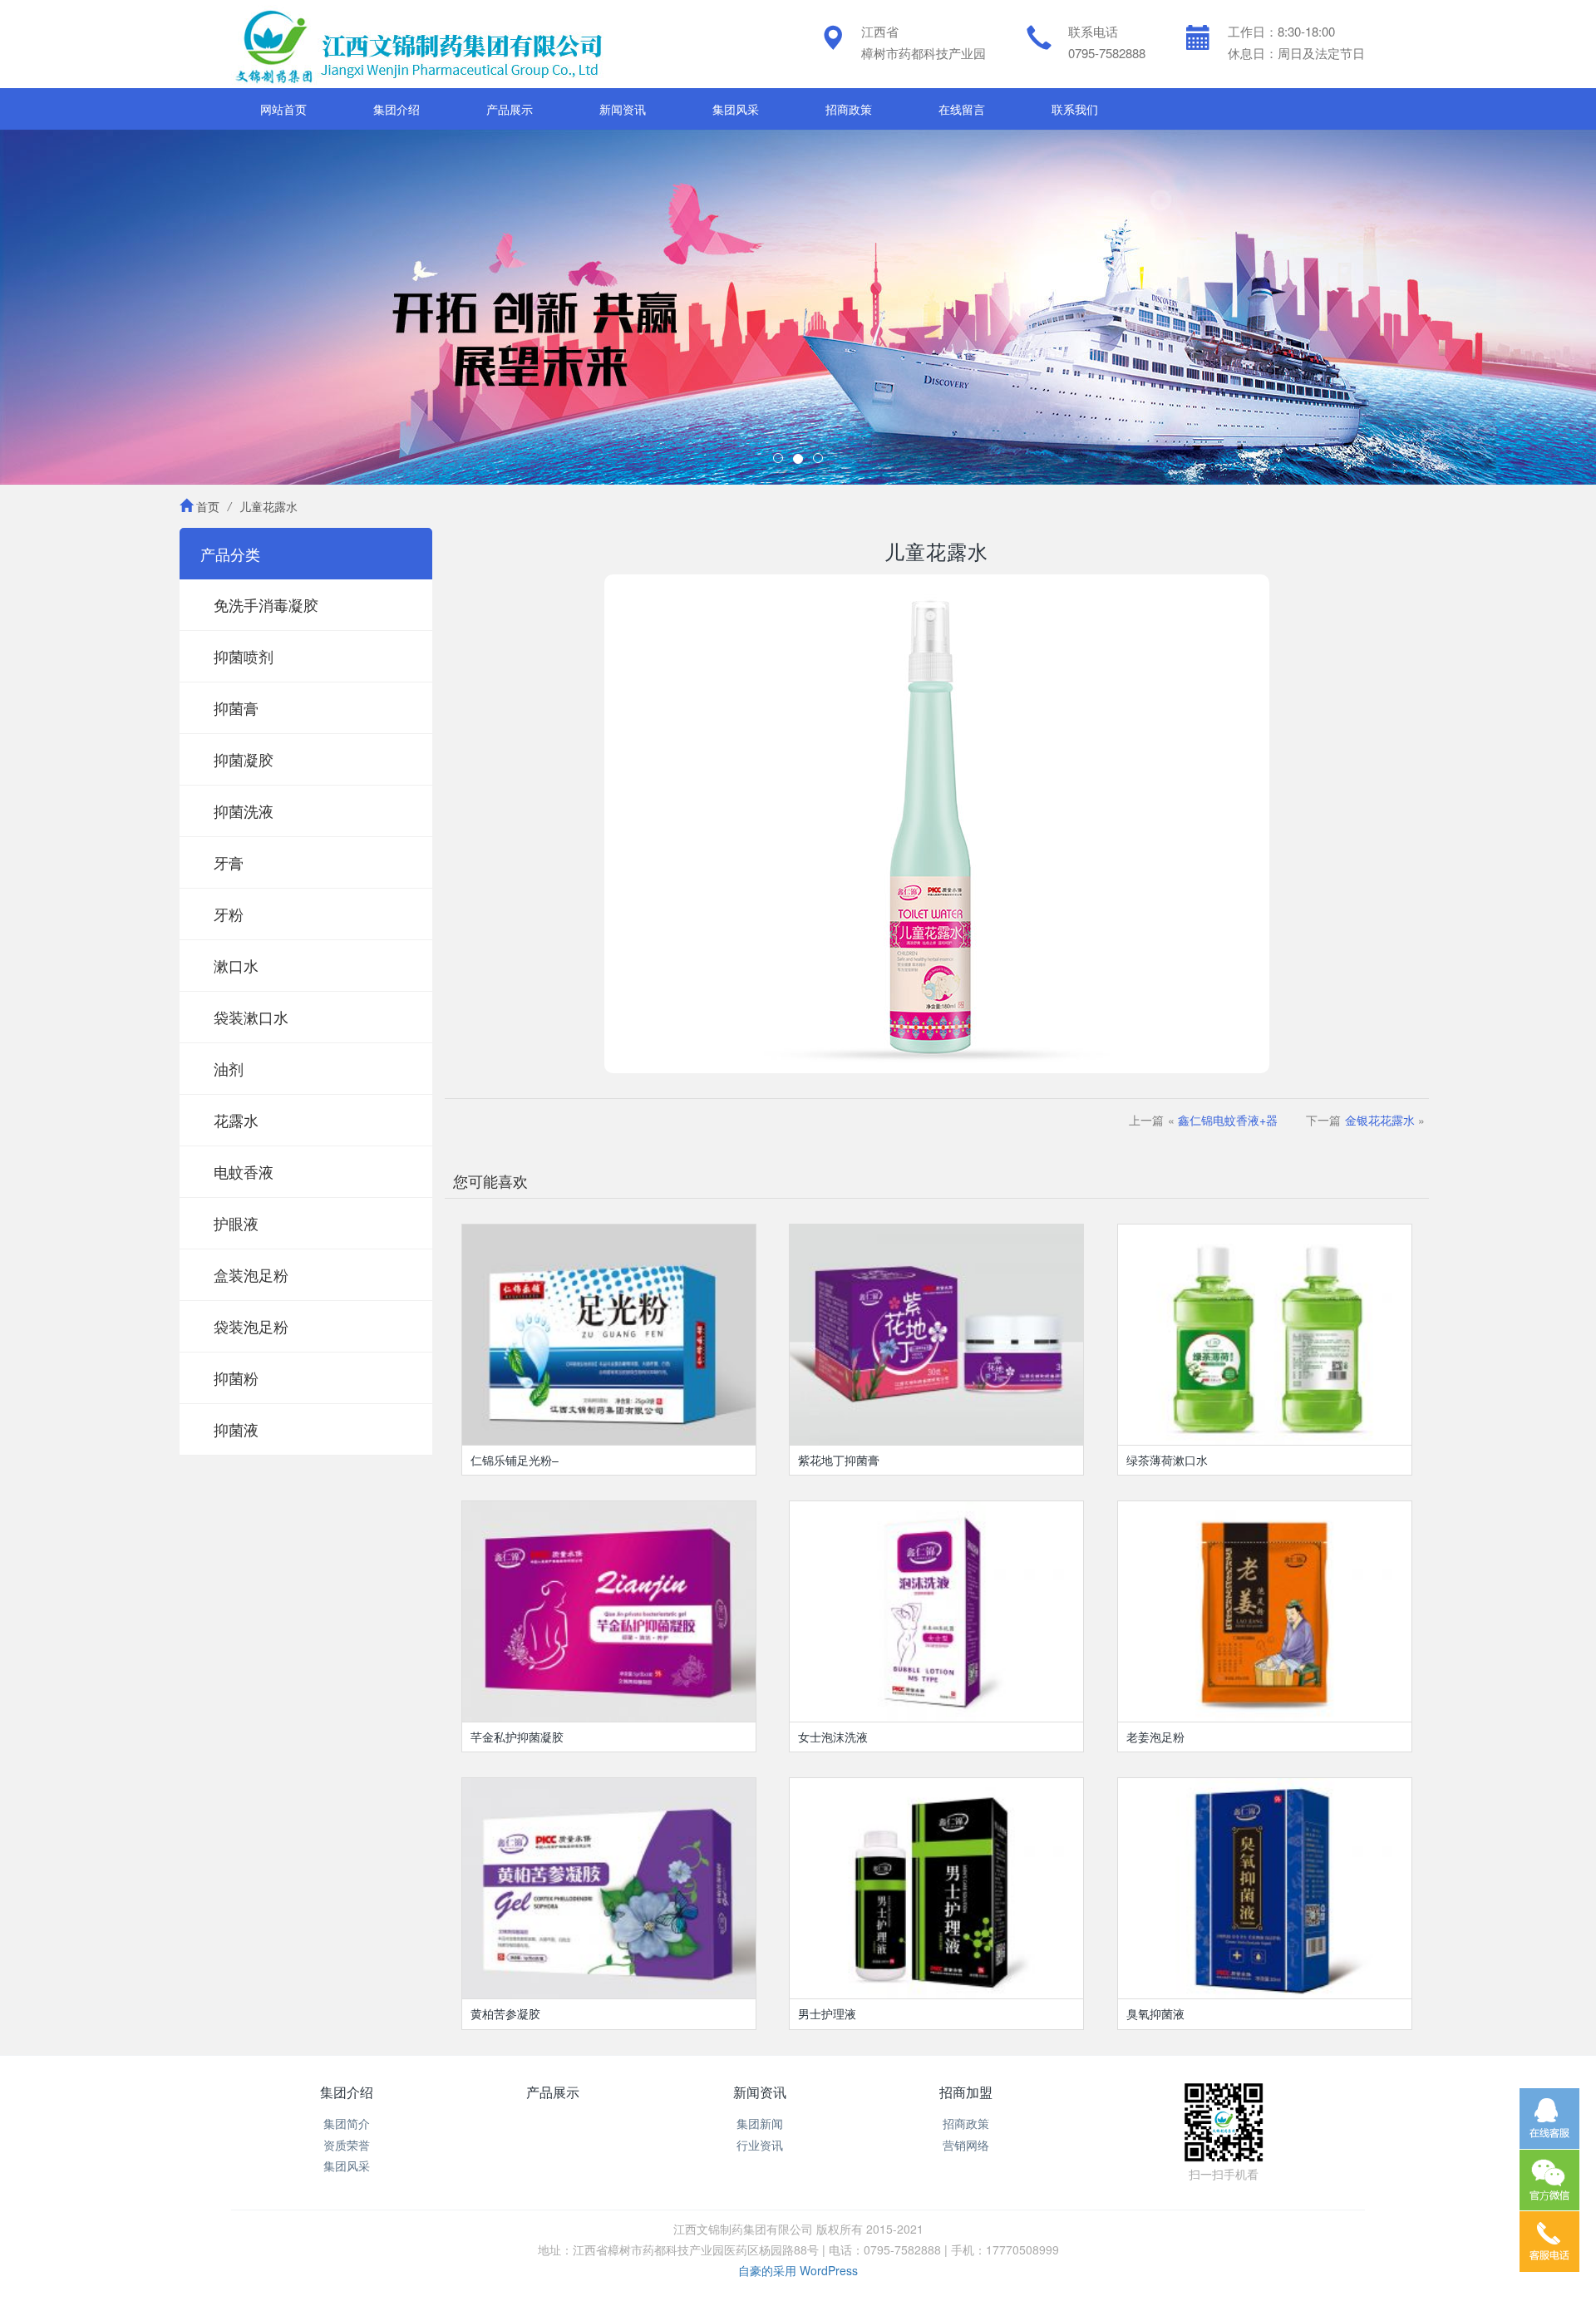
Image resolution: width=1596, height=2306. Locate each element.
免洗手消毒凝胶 (266, 604)
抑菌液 (236, 1429)
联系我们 (1075, 109)
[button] (120, 307)
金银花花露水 (1380, 1120)
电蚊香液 (244, 1171)
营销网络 (966, 2145)
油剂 (229, 1068)
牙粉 (229, 914)
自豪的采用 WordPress (798, 2270)
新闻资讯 (623, 109)
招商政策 (849, 109)
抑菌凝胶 (244, 759)
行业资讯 (760, 2145)
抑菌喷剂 (244, 656)
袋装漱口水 (251, 1017)
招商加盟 (966, 2092)
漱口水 (236, 965)
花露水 (236, 1120)
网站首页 (283, 109)
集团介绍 (397, 109)
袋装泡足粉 (251, 1326)
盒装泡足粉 (251, 1274)
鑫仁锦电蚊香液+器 (1228, 1120)
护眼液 (236, 1223)
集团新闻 (760, 2123)
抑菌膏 (236, 707)
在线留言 (962, 109)
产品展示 (510, 109)
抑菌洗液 (244, 811)
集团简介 (347, 2123)
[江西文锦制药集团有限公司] (418, 44)
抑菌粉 (236, 1377)
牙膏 (229, 862)
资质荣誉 (347, 2145)
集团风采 (736, 109)
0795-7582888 (1107, 53)
